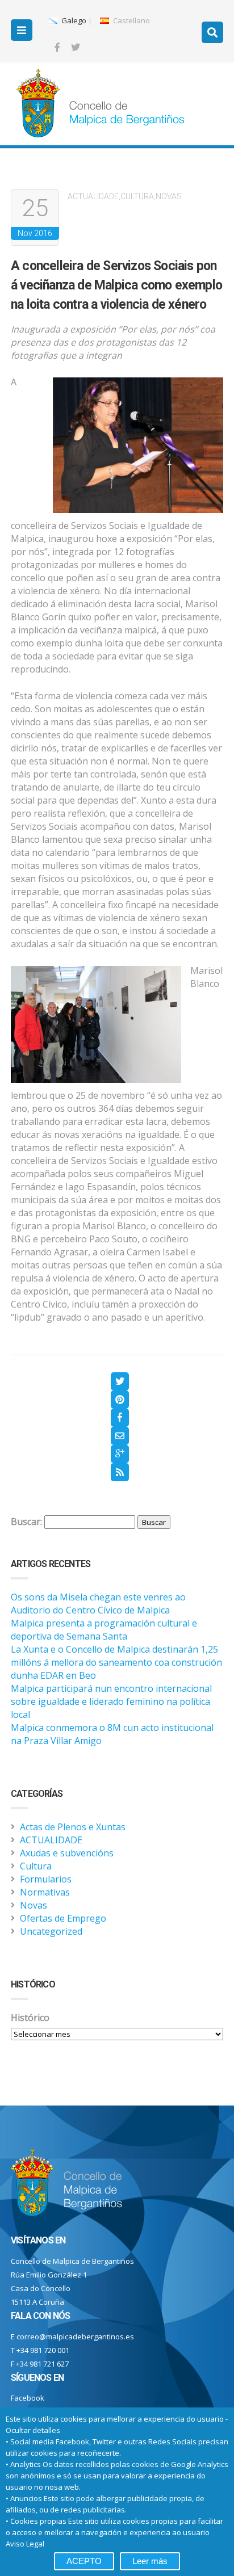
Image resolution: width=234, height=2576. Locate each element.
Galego (73, 20)
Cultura (137, 196)
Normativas (45, 1892)
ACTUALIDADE (93, 196)
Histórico (30, 2018)
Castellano (131, 20)
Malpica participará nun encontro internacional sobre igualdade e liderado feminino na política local (111, 1701)
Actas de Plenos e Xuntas (73, 1827)
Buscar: (26, 1522)
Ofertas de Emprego (63, 1918)
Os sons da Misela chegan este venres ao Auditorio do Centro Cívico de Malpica (98, 1604)
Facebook (28, 2398)
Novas (169, 196)
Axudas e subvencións (67, 1853)
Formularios (46, 1879)
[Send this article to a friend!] (120, 1436)
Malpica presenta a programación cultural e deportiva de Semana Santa (104, 1630)
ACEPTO (84, 2561)
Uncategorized (51, 1931)
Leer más (150, 2561)
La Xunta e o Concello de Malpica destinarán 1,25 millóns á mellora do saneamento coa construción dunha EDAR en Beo (116, 1662)
